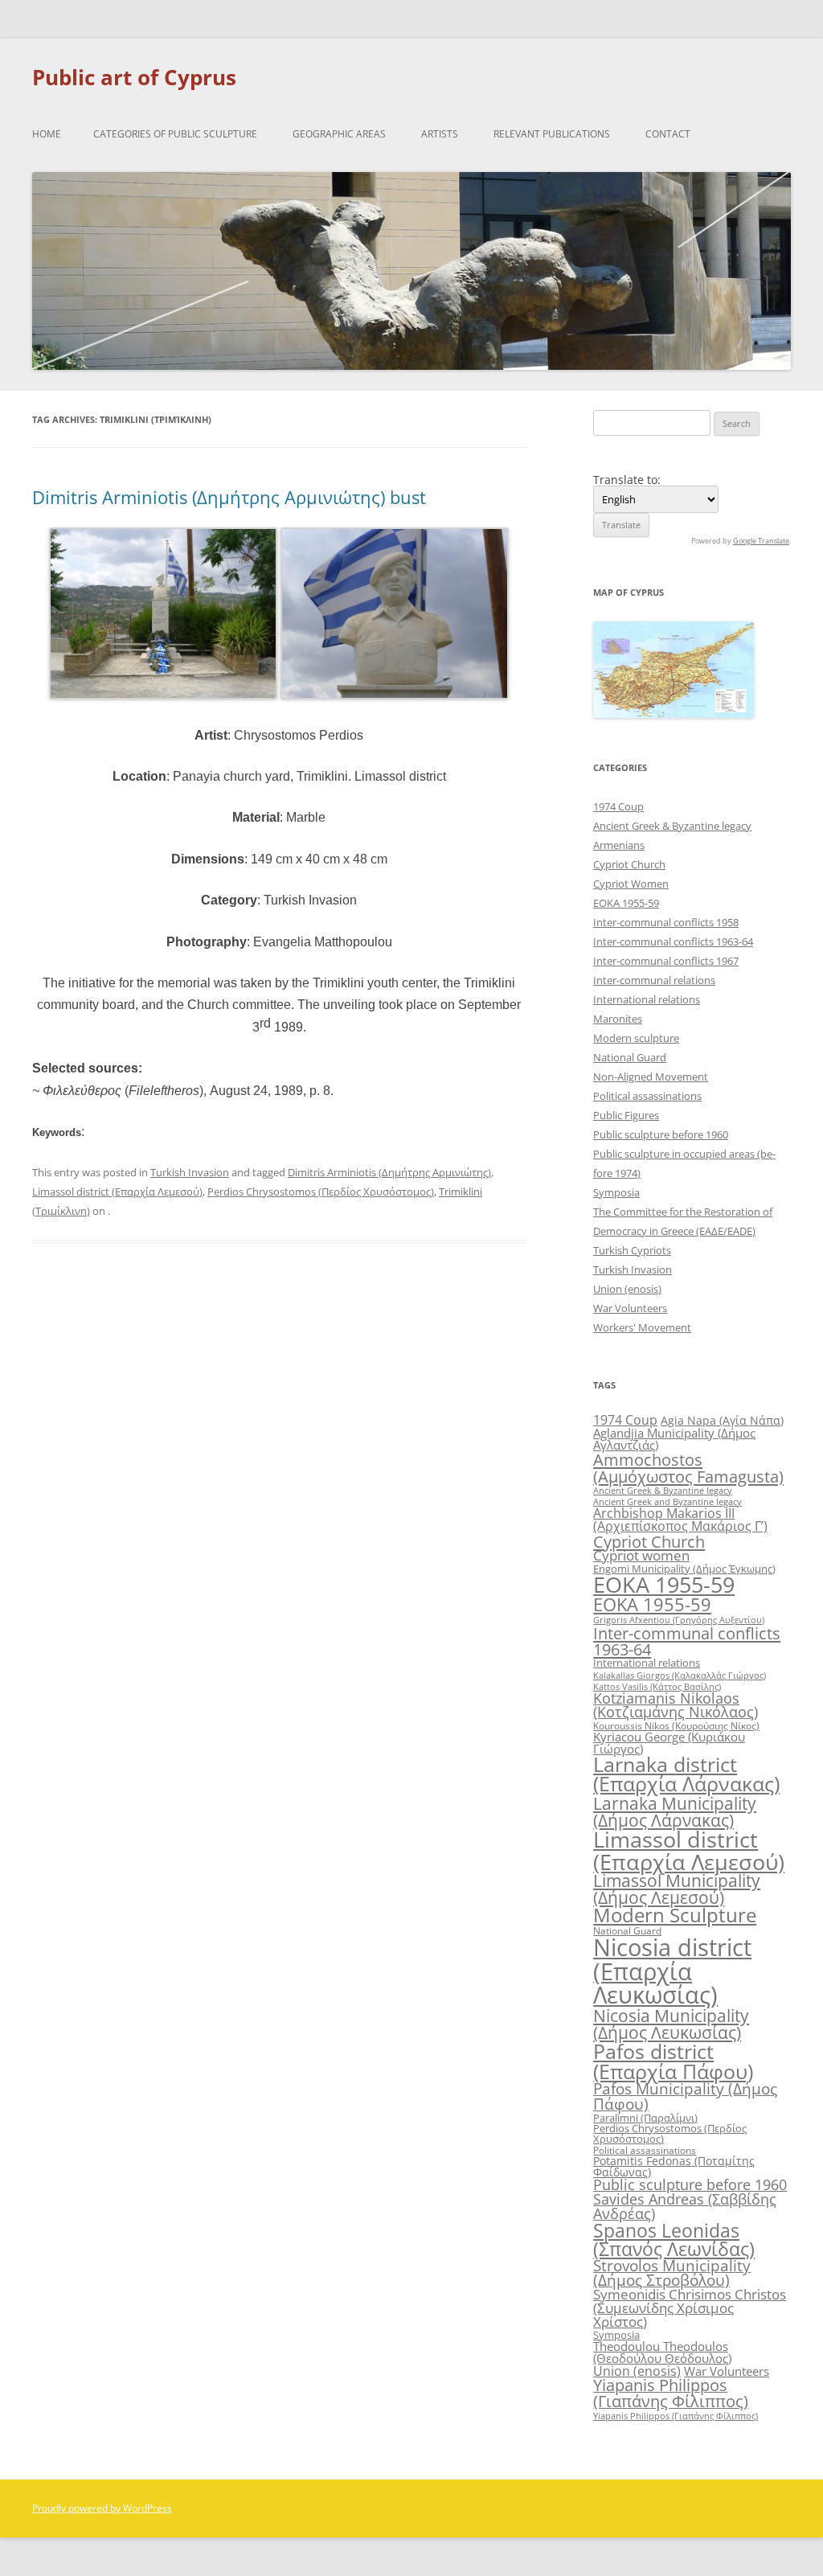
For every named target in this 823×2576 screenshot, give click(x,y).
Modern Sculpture (675, 1915)
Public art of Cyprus (134, 77)
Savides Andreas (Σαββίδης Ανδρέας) (685, 2206)
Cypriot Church (629, 864)
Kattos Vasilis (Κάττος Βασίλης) (657, 1686)
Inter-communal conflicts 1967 (666, 961)
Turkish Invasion (190, 1172)
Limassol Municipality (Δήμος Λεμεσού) (677, 1889)
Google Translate (761, 541)
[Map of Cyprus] (674, 714)
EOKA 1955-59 (626, 903)
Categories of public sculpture (175, 134)
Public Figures (626, 1115)
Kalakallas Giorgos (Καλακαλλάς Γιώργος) (680, 1675)
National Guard (630, 1057)
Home (47, 134)
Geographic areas (339, 134)
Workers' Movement (642, 1327)
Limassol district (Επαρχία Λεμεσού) (117, 1192)
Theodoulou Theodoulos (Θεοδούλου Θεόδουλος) (662, 2352)
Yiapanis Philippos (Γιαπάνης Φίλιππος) (671, 2393)
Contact (668, 134)
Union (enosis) (627, 1289)
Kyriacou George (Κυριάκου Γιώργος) (669, 1743)
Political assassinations (647, 1096)
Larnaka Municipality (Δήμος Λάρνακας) (675, 1811)
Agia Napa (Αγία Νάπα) (722, 1420)
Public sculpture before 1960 (661, 1134)
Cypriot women (641, 1555)
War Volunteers (630, 1308)
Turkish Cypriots (632, 1250)
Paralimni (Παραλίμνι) (645, 2118)
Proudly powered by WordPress (102, 2508)
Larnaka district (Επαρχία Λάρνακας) (686, 1774)
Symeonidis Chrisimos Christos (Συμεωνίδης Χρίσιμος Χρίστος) (690, 2308)
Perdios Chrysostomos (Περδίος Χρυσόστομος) (321, 1192)
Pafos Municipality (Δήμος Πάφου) (685, 2096)
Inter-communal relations (654, 980)
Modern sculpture (636, 1038)
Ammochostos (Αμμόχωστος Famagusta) (688, 1467)
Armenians (619, 845)
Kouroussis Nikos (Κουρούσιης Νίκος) (676, 1726)
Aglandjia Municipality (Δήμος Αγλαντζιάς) (674, 1439)
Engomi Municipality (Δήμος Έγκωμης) (684, 1569)
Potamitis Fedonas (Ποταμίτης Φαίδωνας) (674, 2166)
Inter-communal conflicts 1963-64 (673, 941)
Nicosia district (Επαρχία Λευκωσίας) (672, 1971)
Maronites (618, 1019)
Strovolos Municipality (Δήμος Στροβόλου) (672, 2273)
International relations (647, 999)
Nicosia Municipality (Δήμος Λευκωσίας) (671, 2024)
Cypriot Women (631, 884)
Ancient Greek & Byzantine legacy (672, 826)
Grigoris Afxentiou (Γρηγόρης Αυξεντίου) (679, 1620)
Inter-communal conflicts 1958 (666, 922)
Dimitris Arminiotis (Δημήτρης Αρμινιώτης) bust (229, 497)
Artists (440, 134)
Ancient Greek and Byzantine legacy (667, 1501)
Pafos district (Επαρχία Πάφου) (673, 2061)
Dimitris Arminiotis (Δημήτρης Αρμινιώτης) (389, 1172)
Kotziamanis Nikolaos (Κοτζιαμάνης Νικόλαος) (676, 1705)
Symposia (616, 1192)
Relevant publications (552, 134)
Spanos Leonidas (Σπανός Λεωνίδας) (674, 2240)
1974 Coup (618, 806)
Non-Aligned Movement (651, 1077)
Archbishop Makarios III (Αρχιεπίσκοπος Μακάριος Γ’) (680, 1520)
